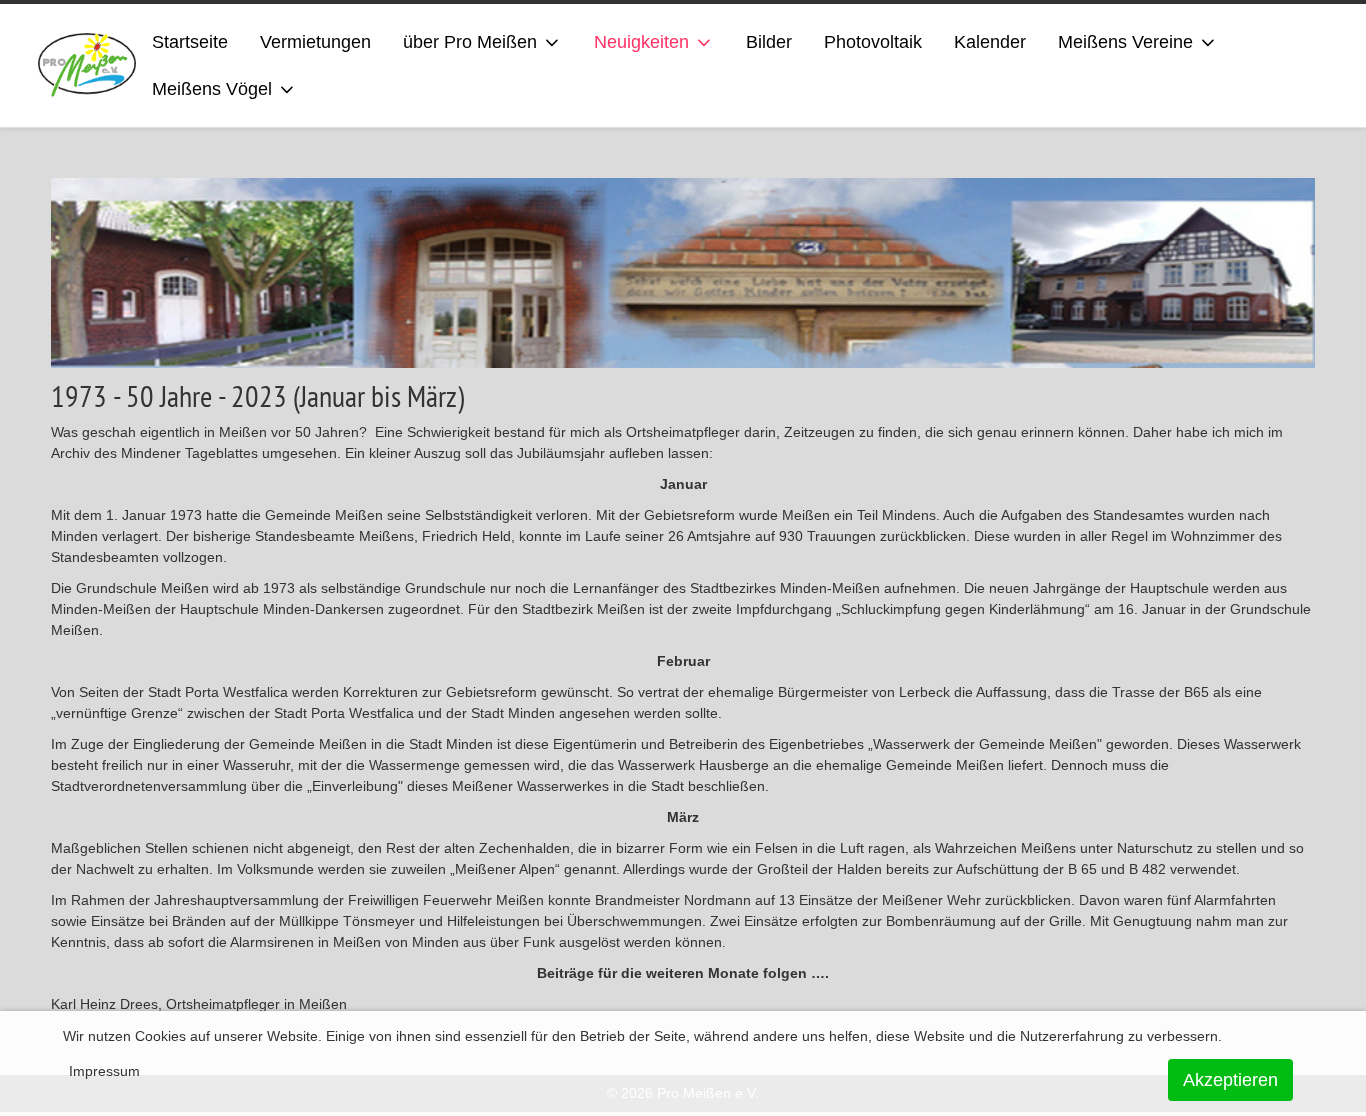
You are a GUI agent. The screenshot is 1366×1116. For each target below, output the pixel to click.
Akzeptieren (1230, 1080)
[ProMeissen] (87, 65)
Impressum (104, 1071)
